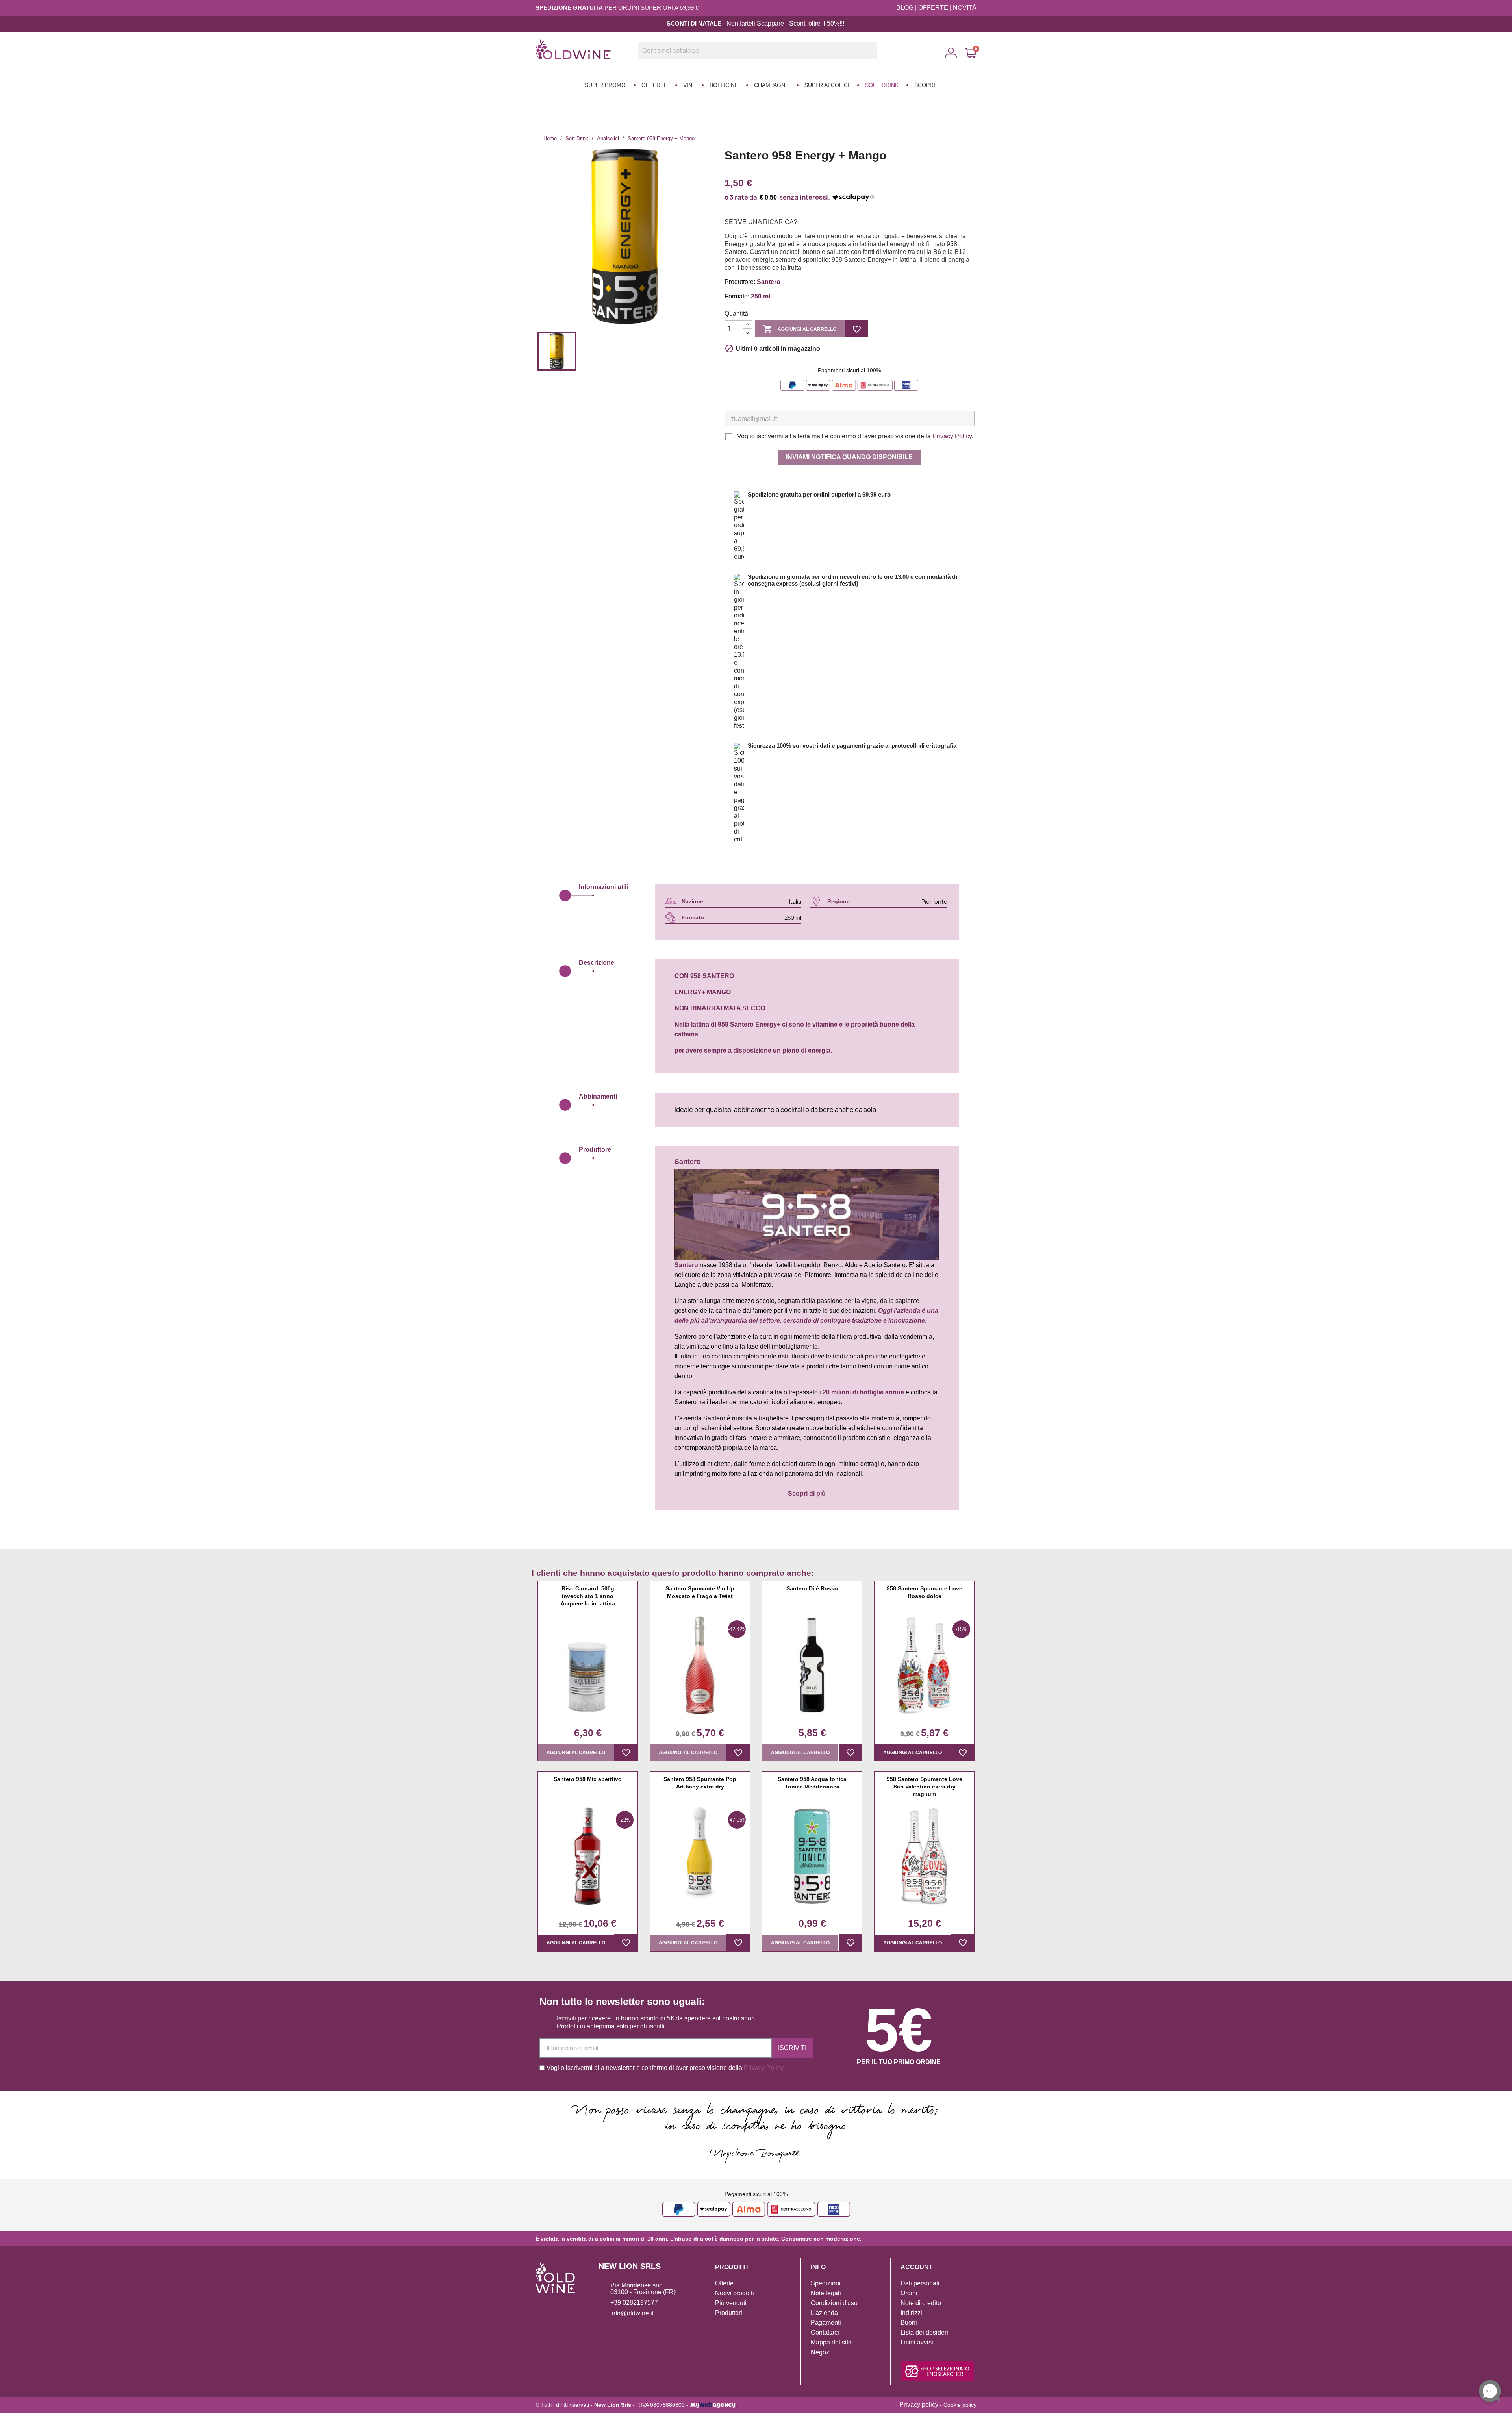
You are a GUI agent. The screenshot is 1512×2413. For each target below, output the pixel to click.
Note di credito (921, 2303)
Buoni (909, 2323)
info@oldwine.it (632, 2313)
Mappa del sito (831, 2342)
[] (874, 57)
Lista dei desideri (924, 2332)
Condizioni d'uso (834, 2303)
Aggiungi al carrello (800, 329)
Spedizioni (826, 2283)
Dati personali (920, 2283)
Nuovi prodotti (735, 2293)
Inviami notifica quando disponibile (849, 457)
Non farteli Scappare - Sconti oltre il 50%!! (785, 23)
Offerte (724, 2283)
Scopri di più (807, 1493)
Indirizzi (911, 2313)
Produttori (729, 2313)
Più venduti (731, 2303)
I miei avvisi (917, 2342)
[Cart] (971, 53)
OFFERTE (933, 8)
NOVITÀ (965, 8)
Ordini (909, 2293)
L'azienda (824, 2313)
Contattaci (825, 2332)
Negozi (821, 2352)
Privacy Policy (952, 436)
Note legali (826, 2293)
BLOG (905, 8)
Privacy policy (919, 2405)
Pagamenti (826, 2323)
